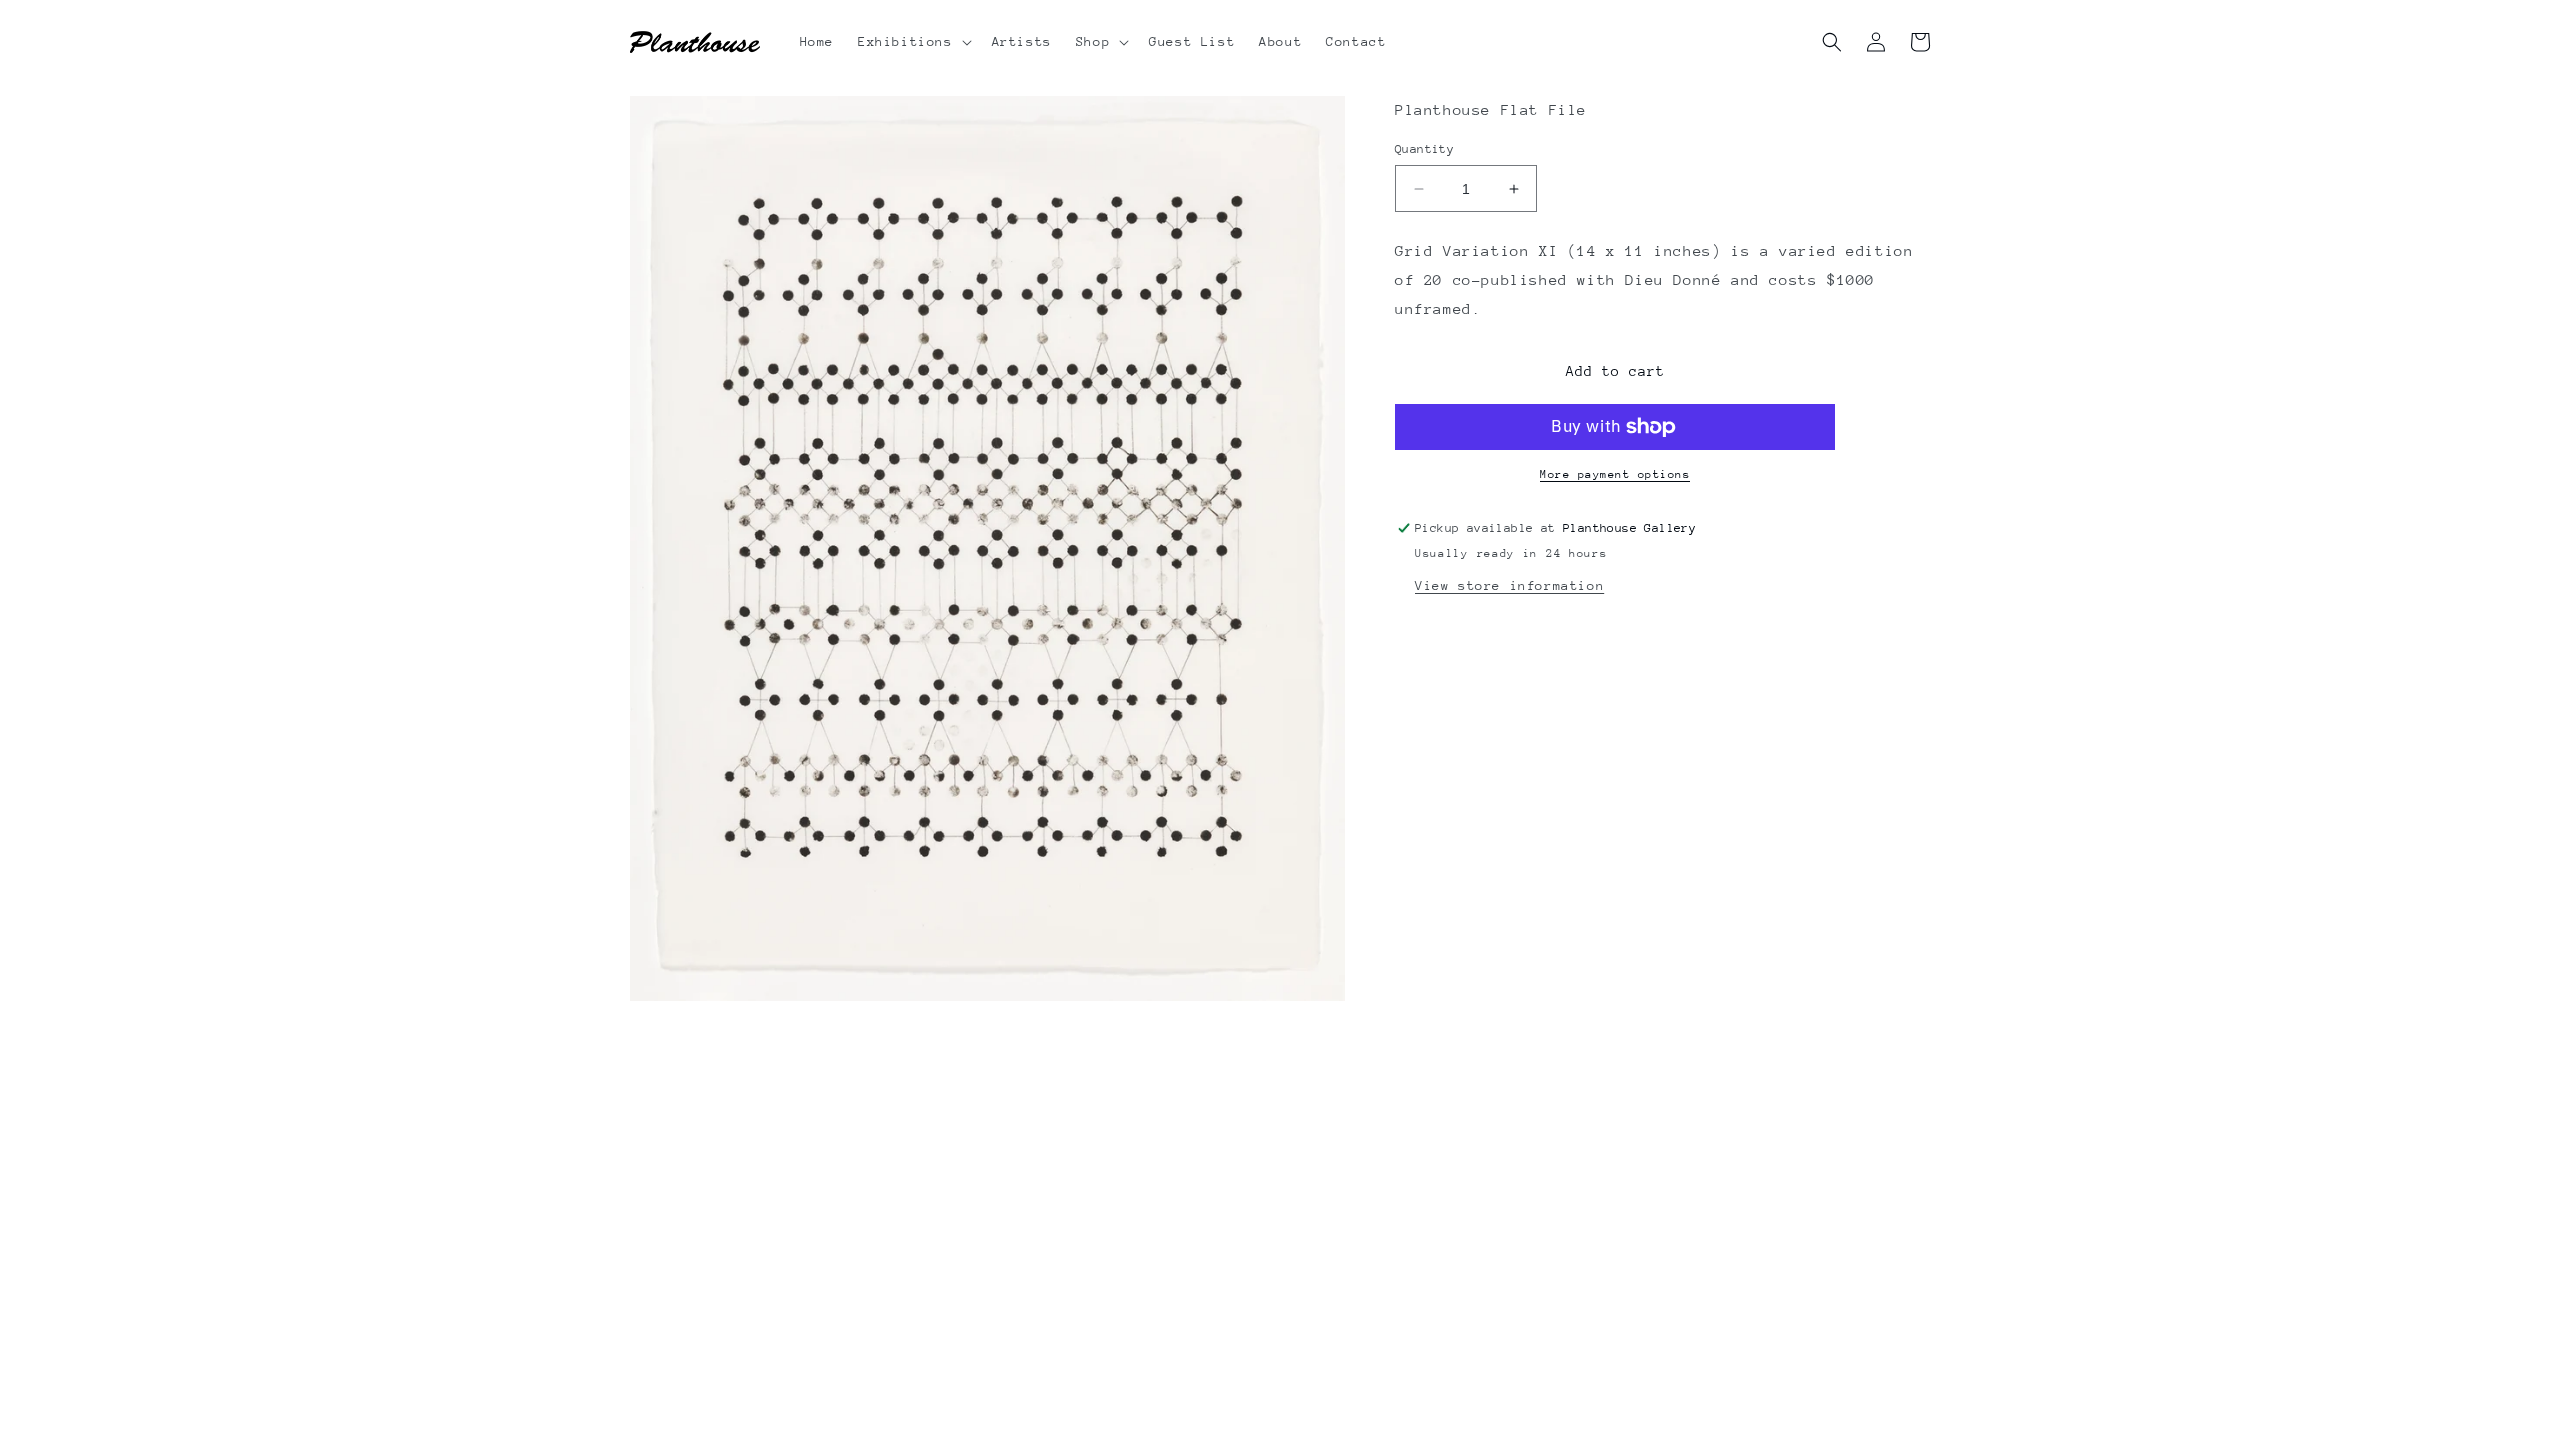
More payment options (1615, 474)
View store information (1509, 585)
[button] (913, 42)
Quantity (1424, 149)
